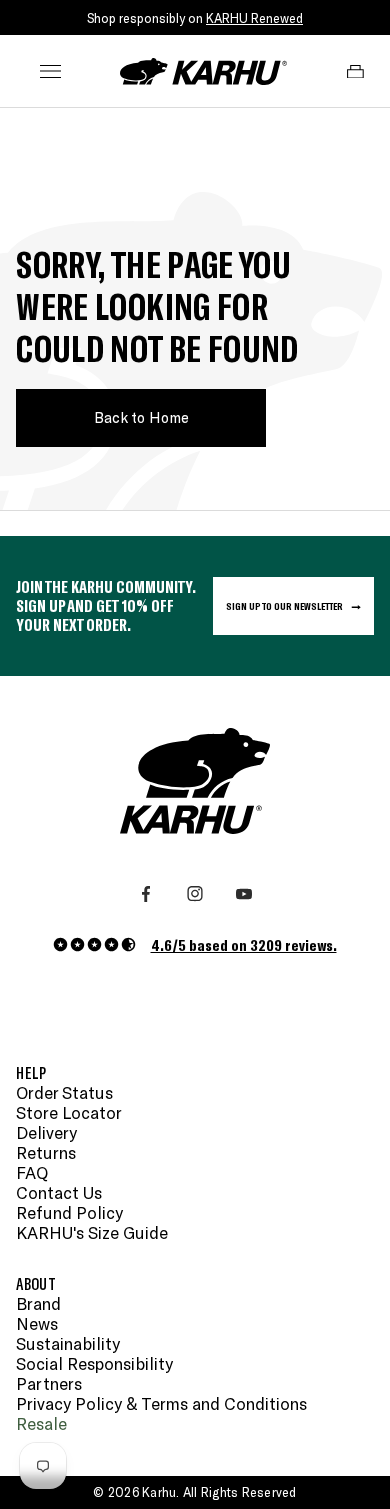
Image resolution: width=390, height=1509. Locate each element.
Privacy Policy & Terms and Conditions (161, 1403)
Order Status (64, 1092)
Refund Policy (69, 1212)
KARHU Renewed (254, 17)
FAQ (32, 1172)
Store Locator (69, 1112)
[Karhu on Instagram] (195, 894)
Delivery (46, 1132)
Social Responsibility (94, 1363)
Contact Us (59, 1192)
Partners (49, 1383)
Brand (38, 1303)
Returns (46, 1152)
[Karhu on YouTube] (244, 894)
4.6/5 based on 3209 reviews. (244, 944)
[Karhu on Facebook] (146, 894)
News (37, 1323)
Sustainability (68, 1343)
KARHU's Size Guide (92, 1232)
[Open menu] (50, 72)
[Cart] (355, 72)
